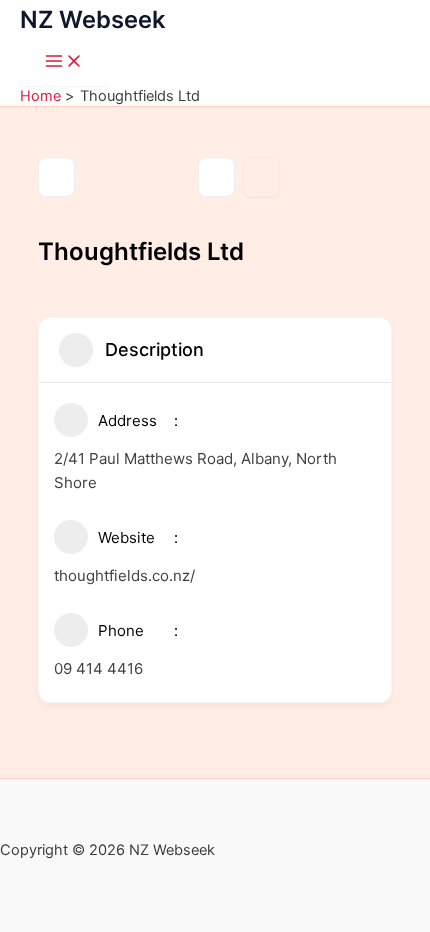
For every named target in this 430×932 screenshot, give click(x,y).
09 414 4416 (98, 668)
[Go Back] (56, 177)
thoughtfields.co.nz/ (124, 575)
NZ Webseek (92, 19)
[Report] (261, 177)
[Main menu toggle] (64, 62)
